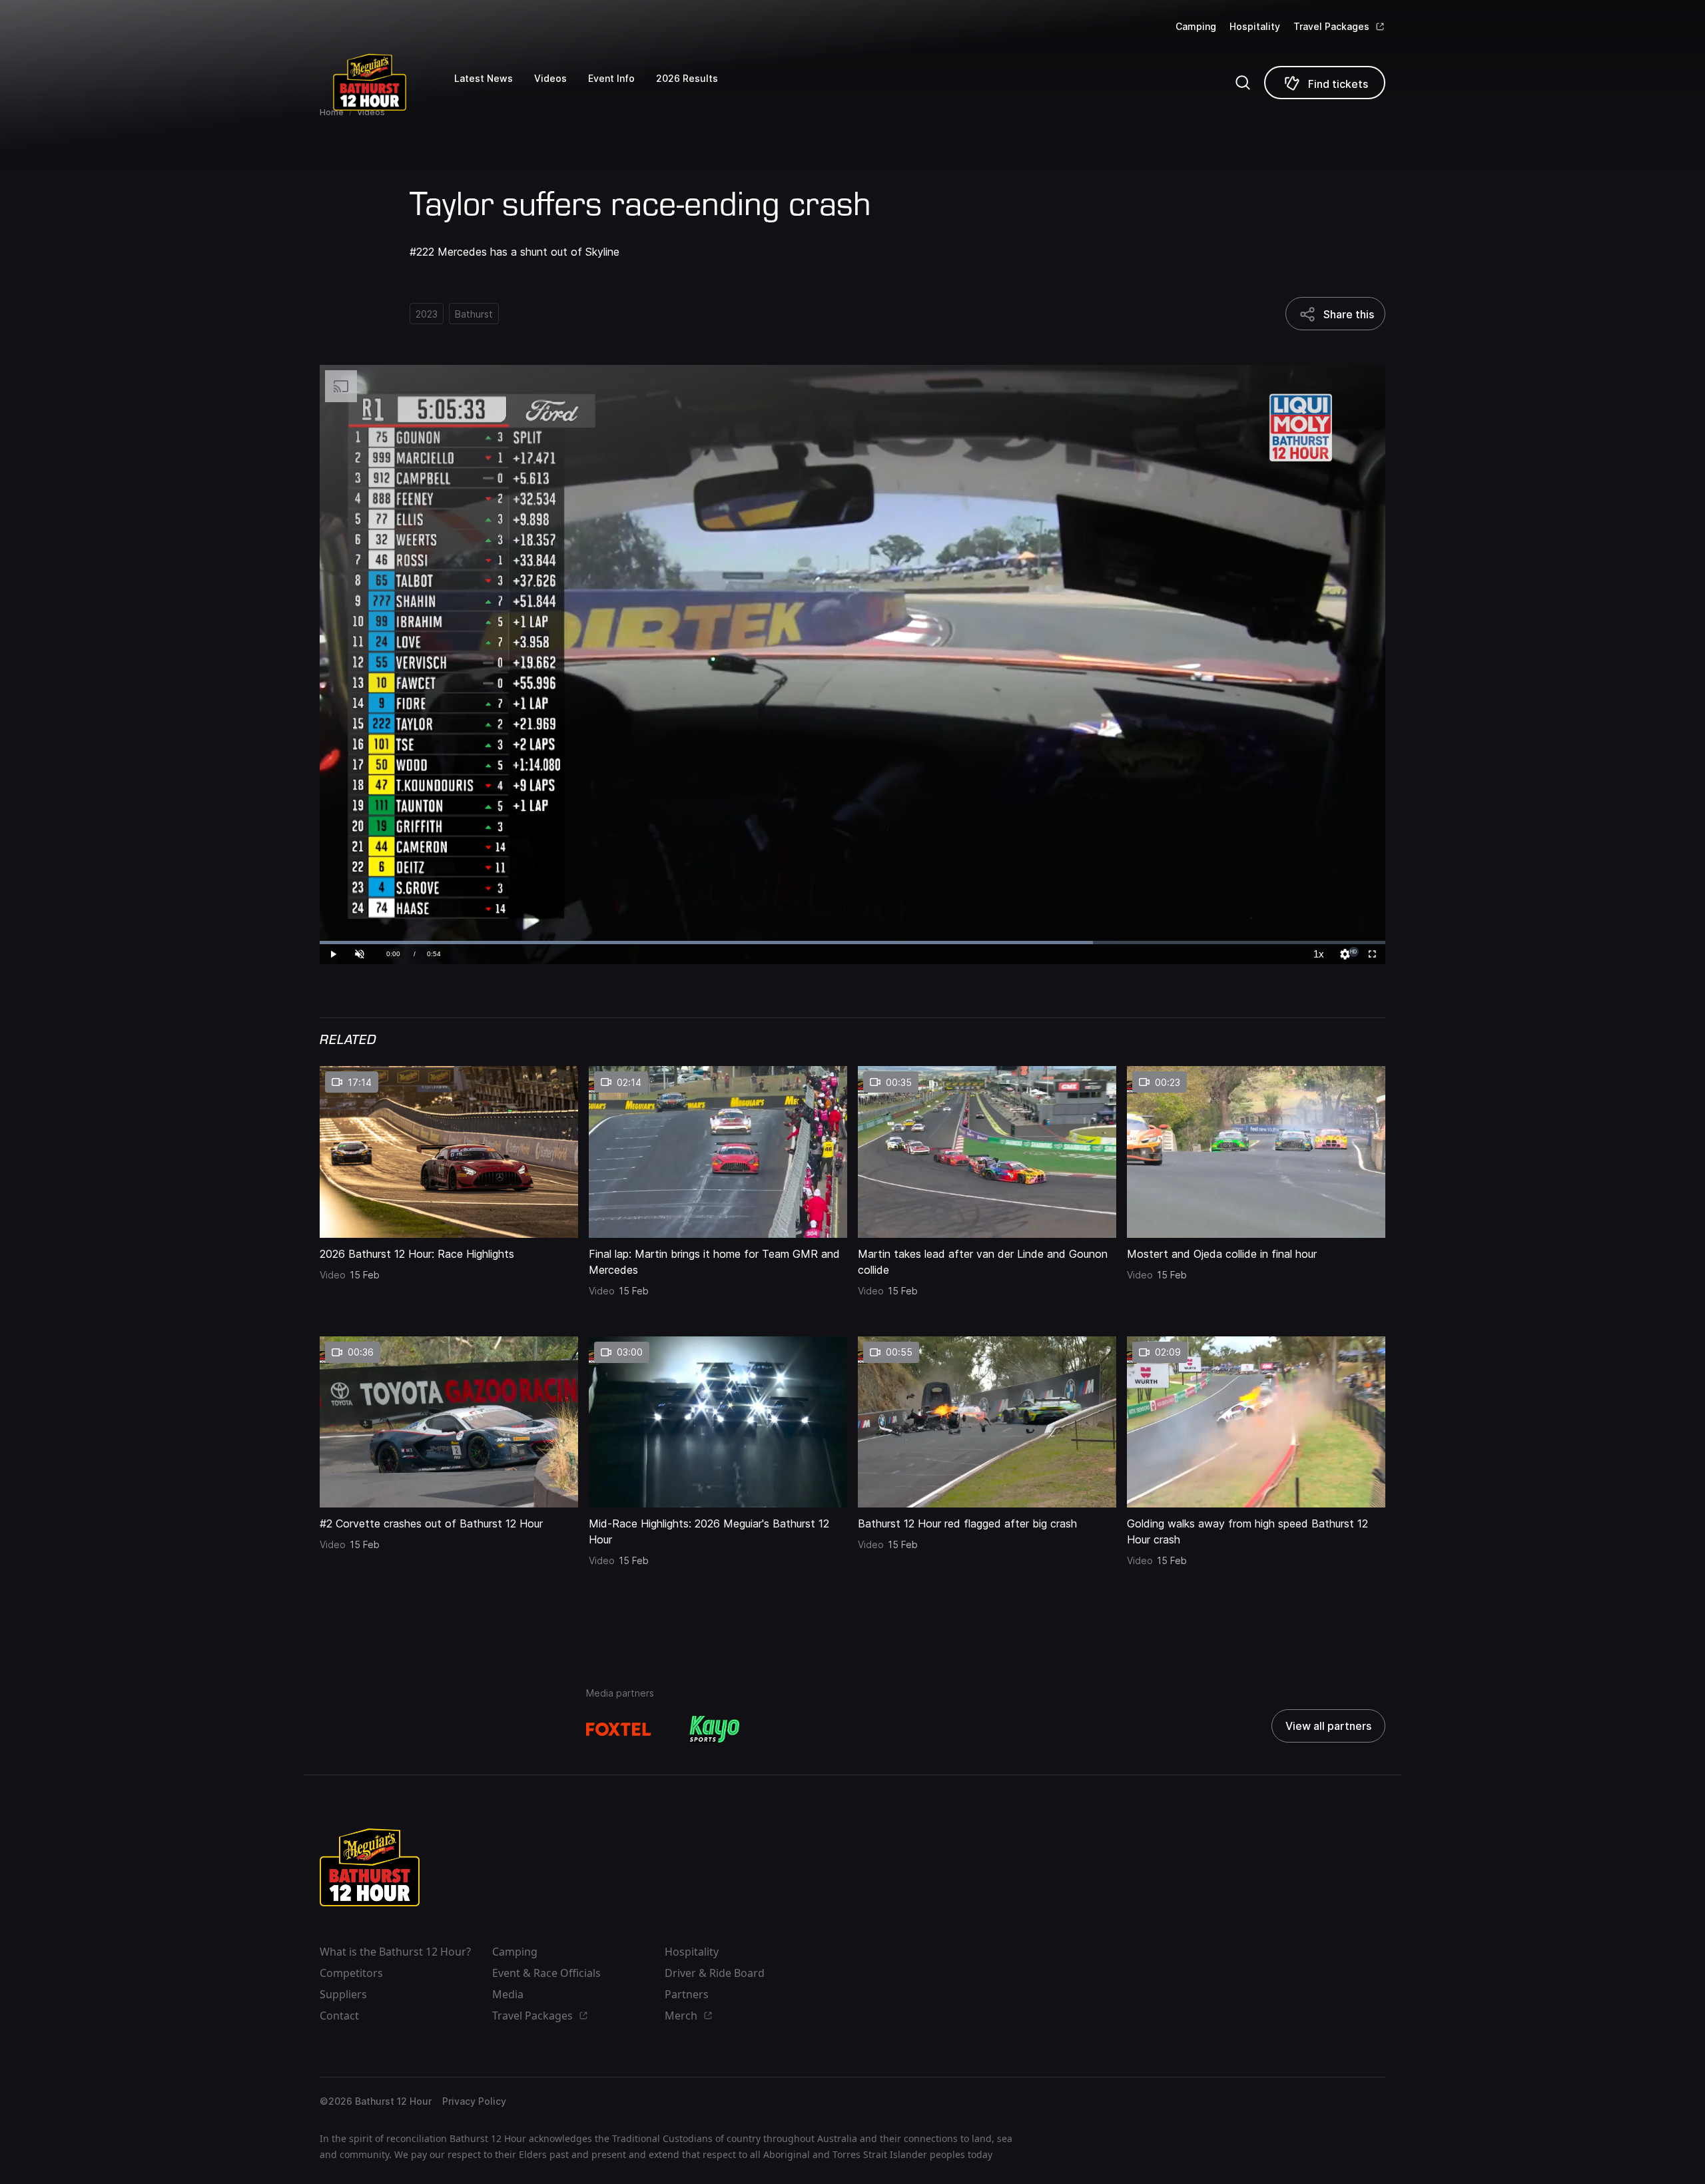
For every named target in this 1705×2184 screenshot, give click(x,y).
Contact (339, 2016)
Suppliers (343, 1994)
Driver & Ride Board (715, 1973)
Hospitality (1255, 26)
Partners (687, 1994)
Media (508, 1994)
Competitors (351, 1973)
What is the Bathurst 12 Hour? (395, 1952)
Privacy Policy (474, 2101)
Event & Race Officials (546, 1973)
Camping (1196, 26)
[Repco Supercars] (387, 82)
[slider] (852, 943)
